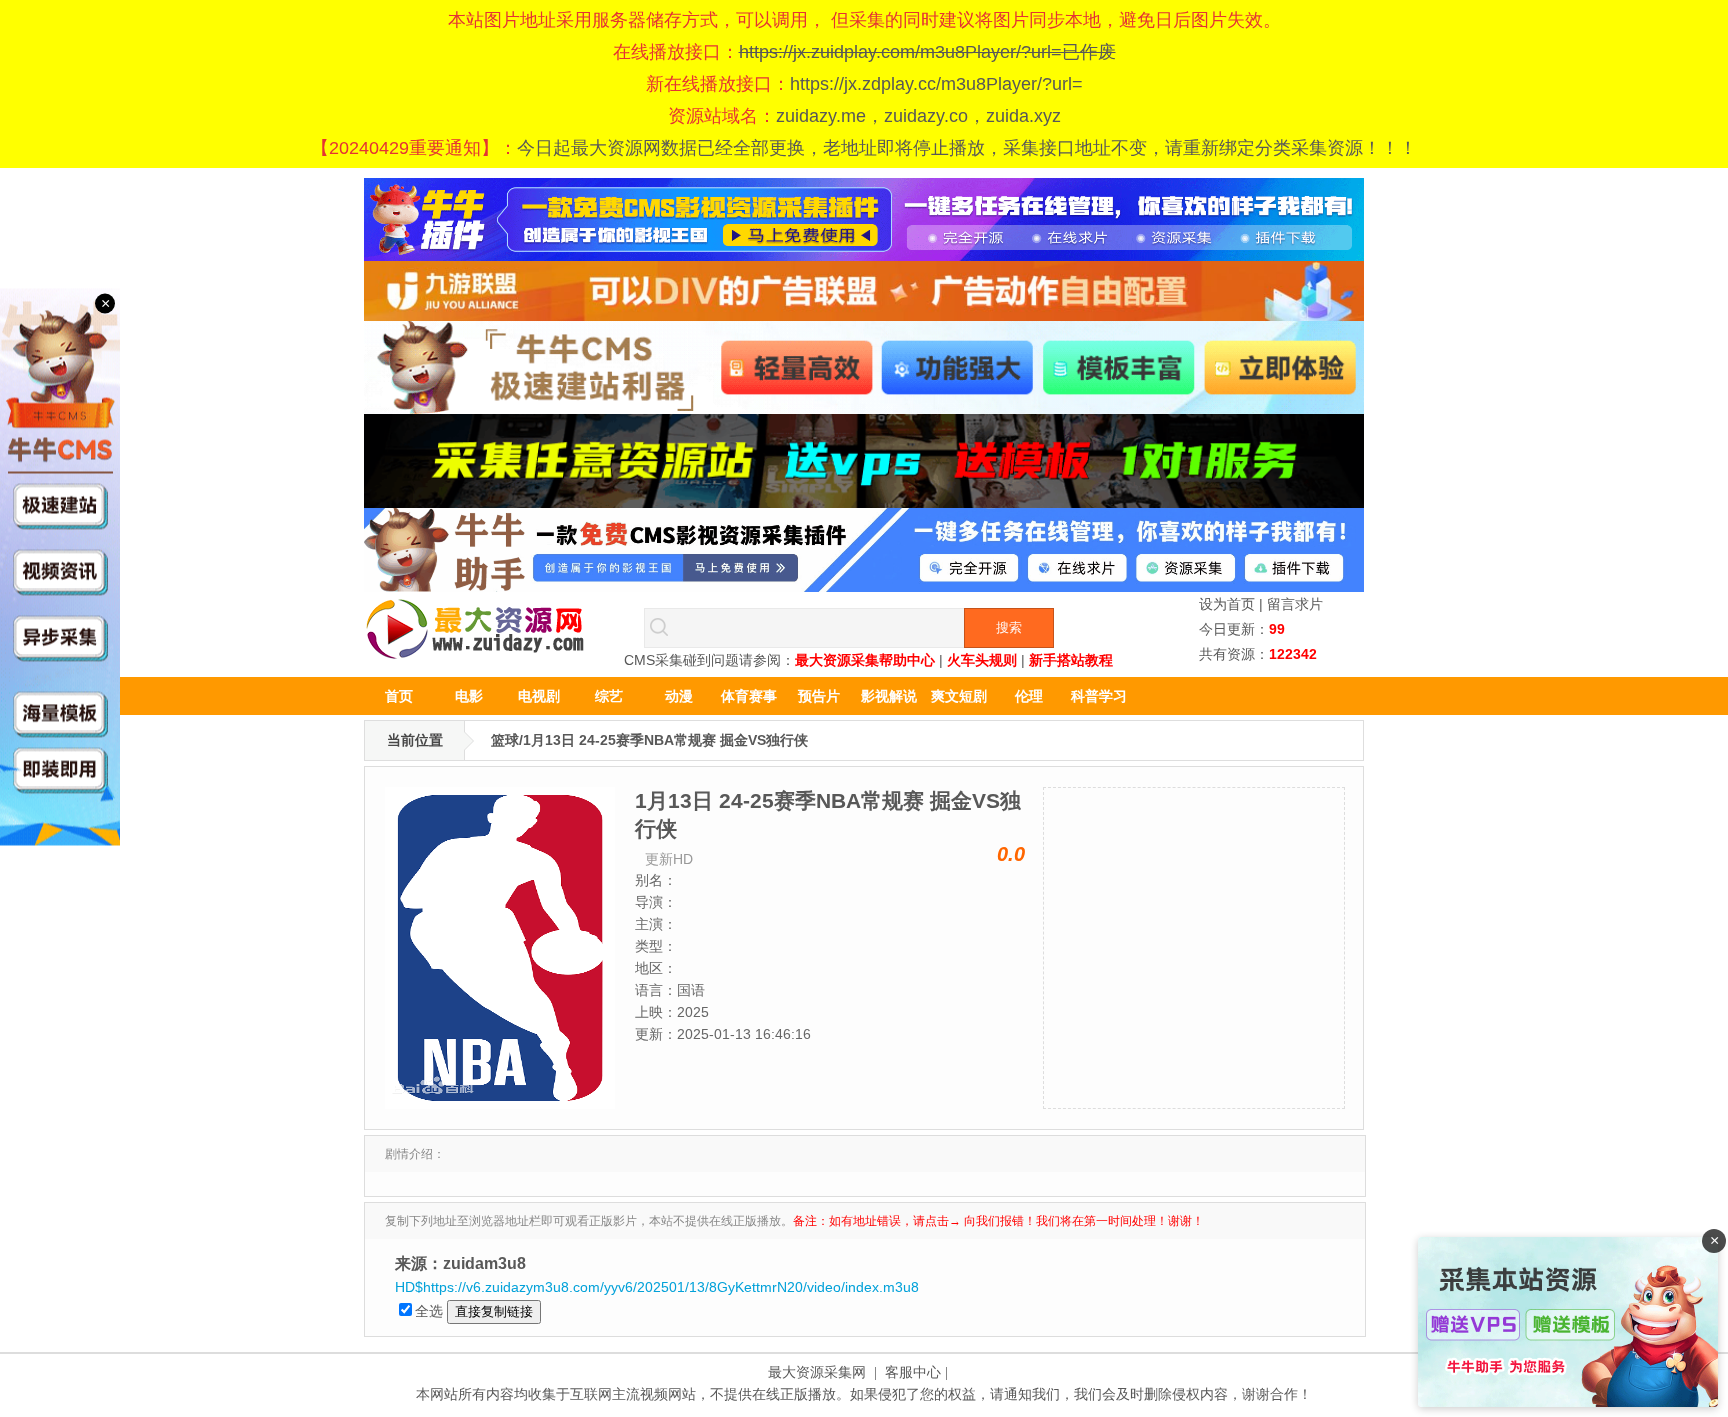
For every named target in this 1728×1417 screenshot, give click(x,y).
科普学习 (1099, 696)
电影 (469, 696)
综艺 (609, 696)
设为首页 (1227, 604)
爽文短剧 (959, 696)
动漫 (679, 696)
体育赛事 (749, 696)
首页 (399, 696)
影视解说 (889, 696)
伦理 (1029, 696)
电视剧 (539, 696)
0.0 (1011, 854)
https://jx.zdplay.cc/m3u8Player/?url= (936, 84)
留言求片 (1295, 604)
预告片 (819, 696)
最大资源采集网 (817, 1372)
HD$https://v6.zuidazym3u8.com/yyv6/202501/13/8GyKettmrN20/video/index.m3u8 (657, 1287)
